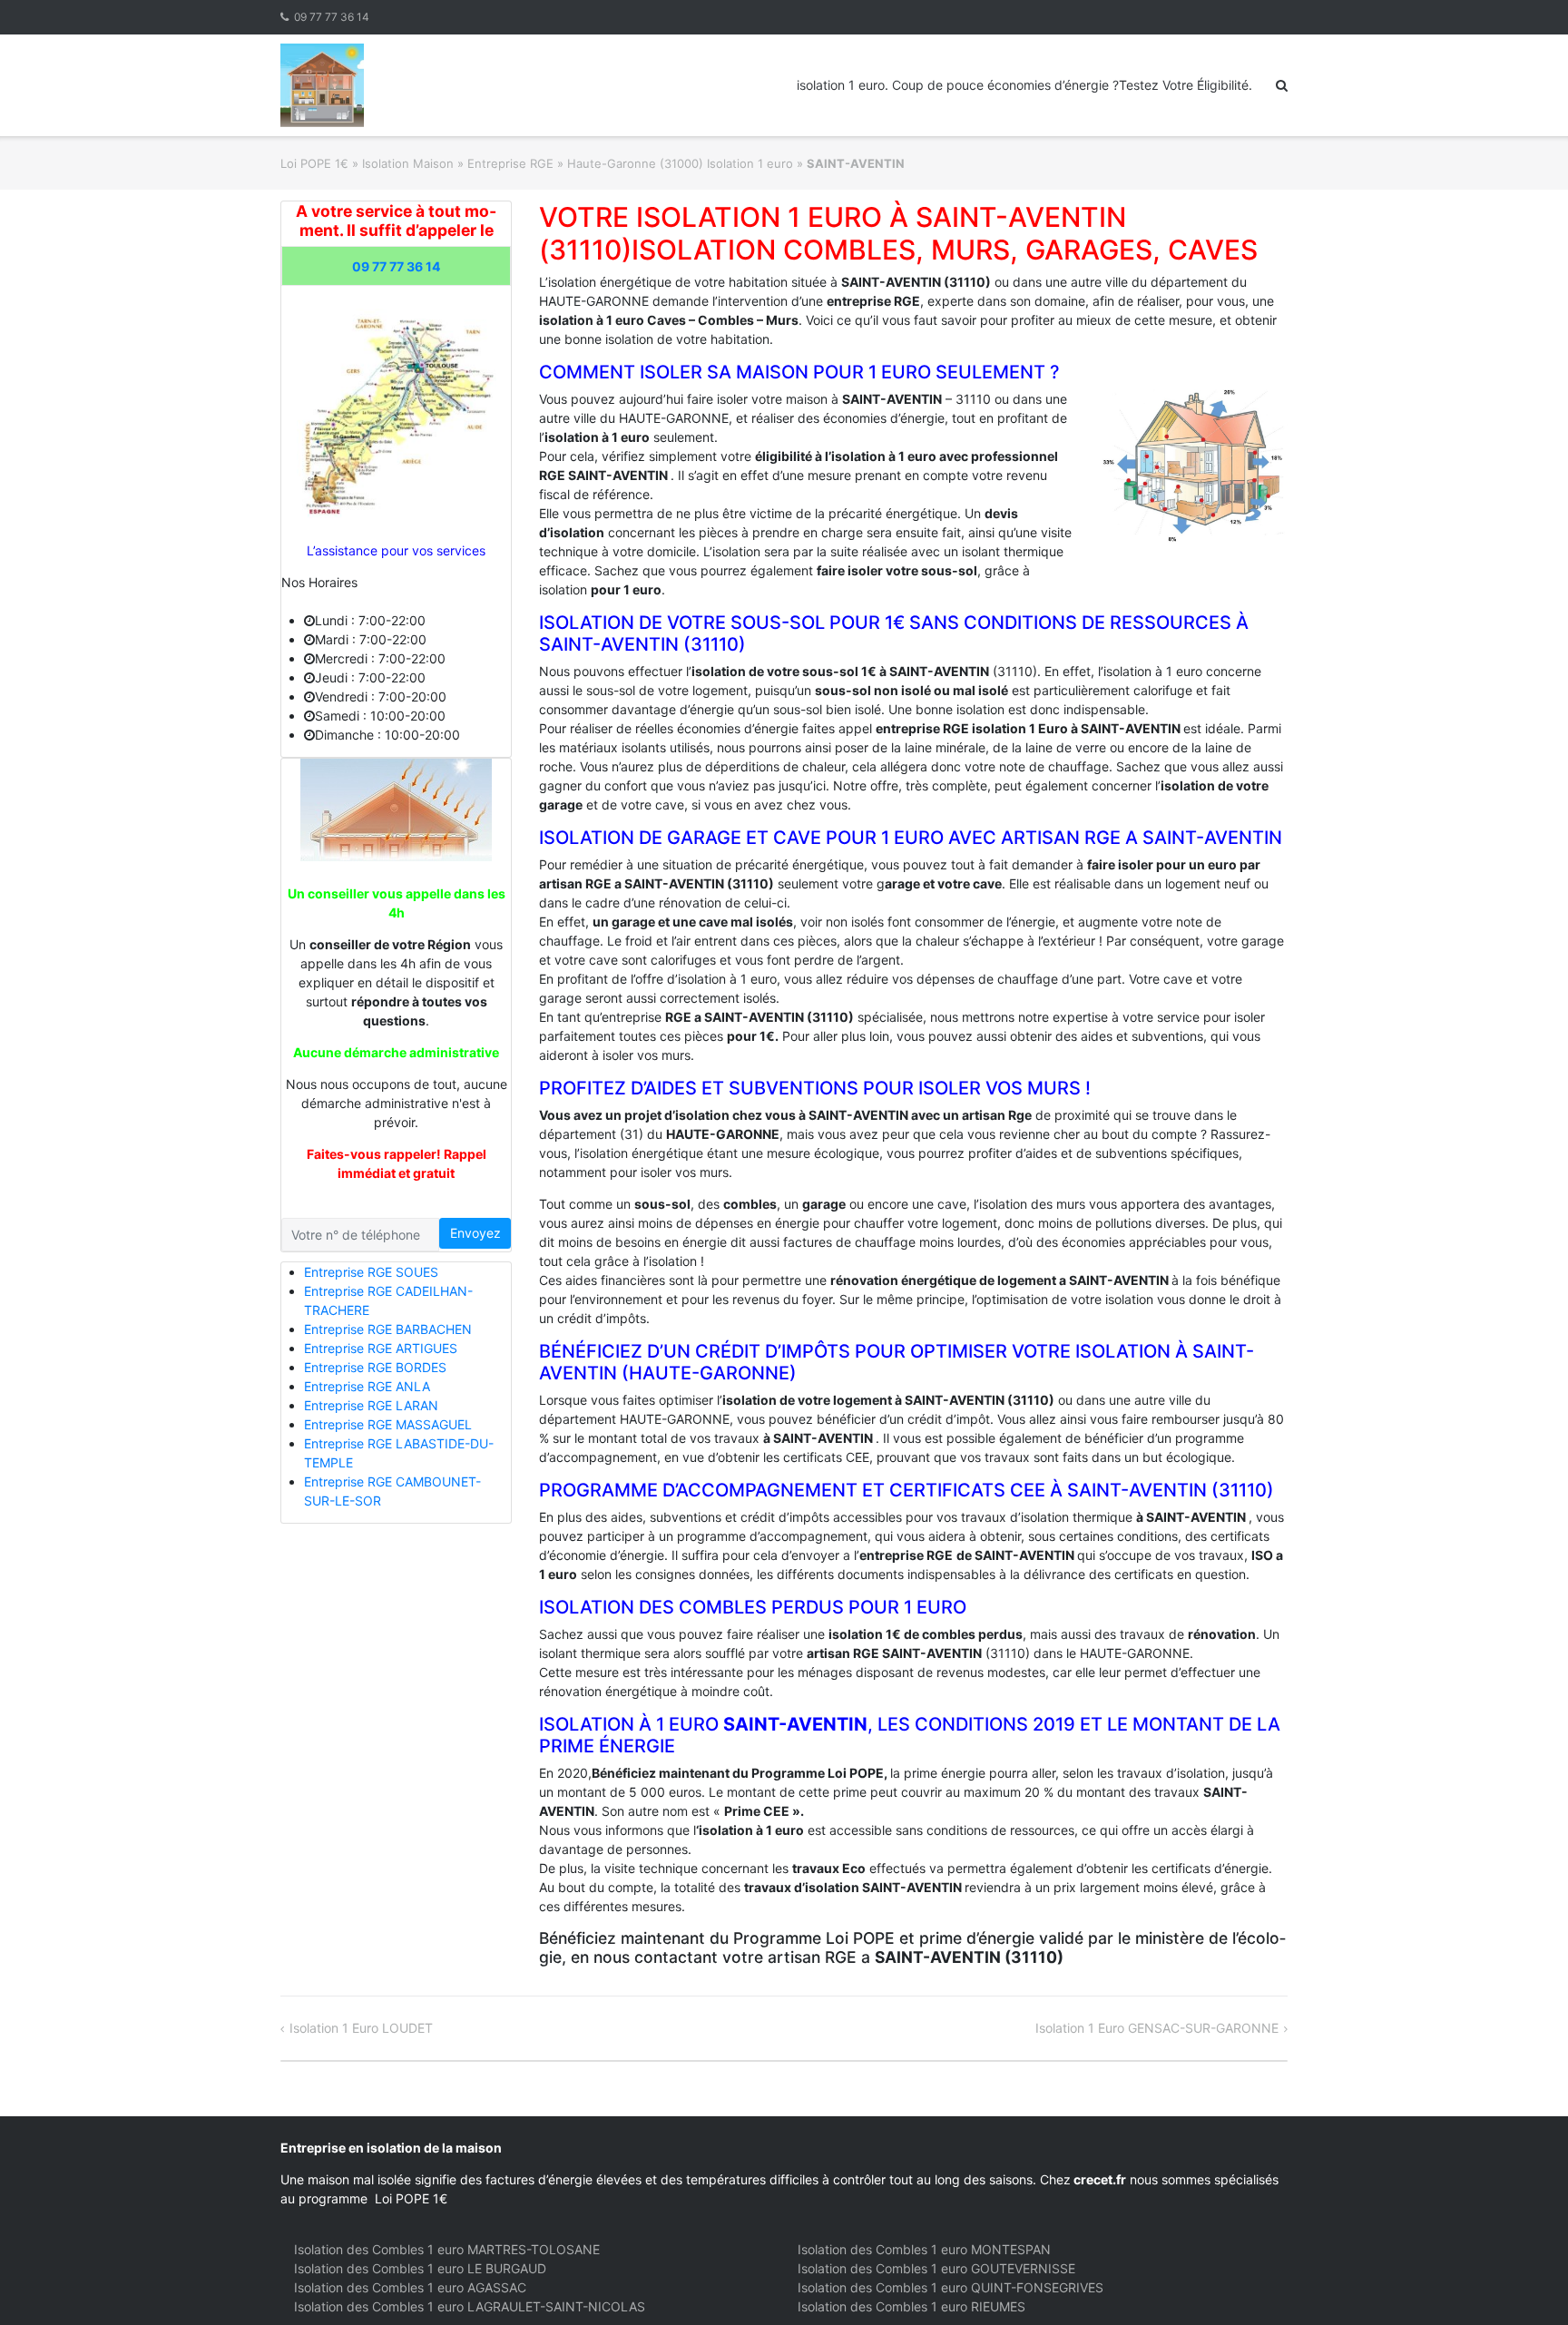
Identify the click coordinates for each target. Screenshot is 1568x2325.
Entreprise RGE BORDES (375, 1367)
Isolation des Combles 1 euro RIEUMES (911, 2306)
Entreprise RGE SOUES (371, 1272)
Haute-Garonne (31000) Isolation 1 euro (680, 163)
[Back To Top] (1523, 2281)
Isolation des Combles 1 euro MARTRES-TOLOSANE (447, 2249)
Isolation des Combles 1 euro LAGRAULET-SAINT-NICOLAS (470, 2306)
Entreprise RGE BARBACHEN (388, 1329)
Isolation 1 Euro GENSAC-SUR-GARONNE (1157, 2028)
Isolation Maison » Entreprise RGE (458, 163)
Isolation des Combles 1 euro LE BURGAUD (420, 2268)
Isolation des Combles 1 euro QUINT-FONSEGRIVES (951, 2287)
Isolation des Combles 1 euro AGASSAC (410, 2287)
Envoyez (475, 1233)
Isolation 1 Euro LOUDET (361, 2028)
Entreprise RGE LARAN (371, 1405)
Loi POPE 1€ (314, 163)
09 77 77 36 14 (332, 17)
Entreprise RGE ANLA (367, 1386)
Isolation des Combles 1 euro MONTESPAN (924, 2249)
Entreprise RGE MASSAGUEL (388, 1424)
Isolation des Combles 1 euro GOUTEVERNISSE (936, 2268)
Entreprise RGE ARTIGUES (381, 1348)
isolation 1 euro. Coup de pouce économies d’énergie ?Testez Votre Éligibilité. (1024, 85)
